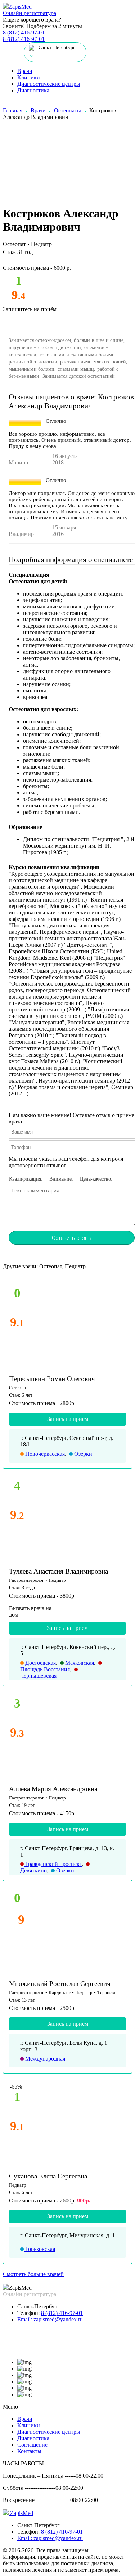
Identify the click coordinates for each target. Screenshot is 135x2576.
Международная (44, 2059)
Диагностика (33, 90)
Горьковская (39, 2249)
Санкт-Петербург (39, 2306)
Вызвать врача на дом (30, 1611)
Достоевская (40, 1663)
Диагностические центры (49, 84)
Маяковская (79, 1663)
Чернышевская (38, 1676)
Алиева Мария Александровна (53, 1789)
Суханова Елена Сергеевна (48, 2176)
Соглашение (32, 2445)
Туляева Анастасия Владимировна (58, 1571)
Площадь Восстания (45, 1669)
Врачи (25, 71)
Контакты (29, 2451)
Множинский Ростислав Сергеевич (60, 1984)
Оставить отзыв (72, 1238)
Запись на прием (68, 1419)
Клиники (29, 77)
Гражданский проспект (53, 1864)
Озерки (82, 1454)
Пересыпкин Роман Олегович (52, 1379)
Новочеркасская (44, 1454)
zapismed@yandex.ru (50, 2319)
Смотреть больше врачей (33, 2274)
